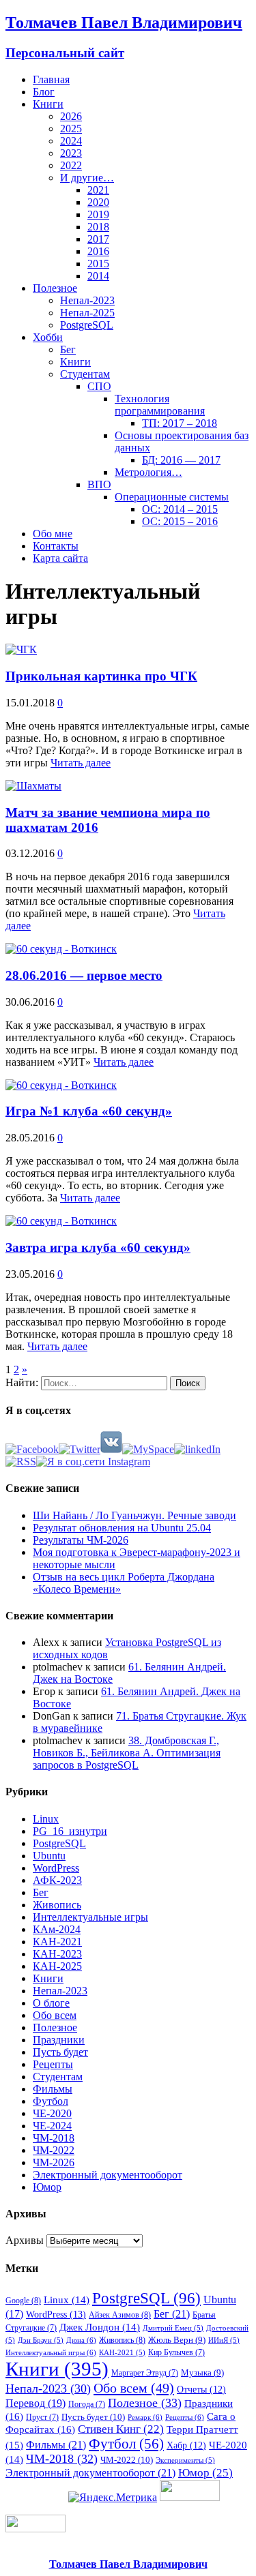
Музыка (202, 2372)
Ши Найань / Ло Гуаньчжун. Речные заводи (134, 1515)
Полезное (55, 288)
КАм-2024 (57, 1929)
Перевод (35, 2403)
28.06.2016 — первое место (84, 975)
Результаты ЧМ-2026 (81, 1540)
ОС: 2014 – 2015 (180, 509)
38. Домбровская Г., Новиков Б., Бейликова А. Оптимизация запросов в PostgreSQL (127, 1753)
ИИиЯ (224, 2340)
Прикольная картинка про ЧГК (101, 676)
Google (23, 2301)
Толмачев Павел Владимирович (128, 2564)
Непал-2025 (87, 313)
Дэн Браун (41, 2340)
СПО (99, 386)
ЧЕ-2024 (52, 2126)
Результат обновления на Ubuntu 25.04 (122, 1528)
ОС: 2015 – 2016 (180, 521)
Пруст (42, 2417)
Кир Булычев (176, 2352)
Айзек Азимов (120, 2315)
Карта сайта (60, 558)
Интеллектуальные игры (90, 1917)
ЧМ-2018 (54, 2138)
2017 (98, 239)
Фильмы (53, 2089)
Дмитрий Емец (173, 2328)
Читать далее (81, 763)
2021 (98, 190)
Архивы (25, 2240)
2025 (71, 129)
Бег (68, 349)
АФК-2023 (57, 1880)
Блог (44, 92)
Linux (46, 1819)
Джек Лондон (100, 2327)
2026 (71, 116)
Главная (51, 79)
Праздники (59, 2040)
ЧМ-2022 (54, 2150)
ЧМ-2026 (54, 2162)
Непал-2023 (87, 300)
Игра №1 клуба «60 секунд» (89, 1111)
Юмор (47, 2187)
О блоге (51, 2003)
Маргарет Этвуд (145, 2373)
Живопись (57, 1905)
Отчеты (201, 2389)
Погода (87, 2404)
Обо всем (55, 2015)
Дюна (81, 2340)
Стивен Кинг (121, 2429)
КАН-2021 (57, 1942)
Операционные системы (172, 497)
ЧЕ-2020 (52, 2113)
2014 (98, 276)
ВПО (99, 484)
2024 (71, 141)
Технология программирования (160, 405)
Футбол (51, 2101)
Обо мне (53, 534)
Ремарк (145, 2417)
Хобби (48, 337)
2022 (71, 165)
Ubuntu (49, 1856)
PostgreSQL (87, 325)
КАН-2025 (57, 1966)
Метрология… (148, 472)
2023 (71, 153)
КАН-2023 (57, 1954)
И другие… (87, 178)
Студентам (85, 374)
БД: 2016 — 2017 (181, 460)
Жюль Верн (177, 2340)
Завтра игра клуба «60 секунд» (98, 1247)
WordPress (56, 1868)
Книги (48, 104)
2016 (98, 251)
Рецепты (53, 2064)
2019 (98, 214)
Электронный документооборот (108, 2175)
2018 (98, 227)
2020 (98, 202)
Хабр (186, 2445)
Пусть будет (60, 2052)
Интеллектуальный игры (51, 2352)
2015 (98, 264)
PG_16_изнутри (70, 1831)
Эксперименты (185, 2460)
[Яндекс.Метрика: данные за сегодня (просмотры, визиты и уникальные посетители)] (113, 2498)
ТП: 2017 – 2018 (180, 423)
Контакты (56, 546)
